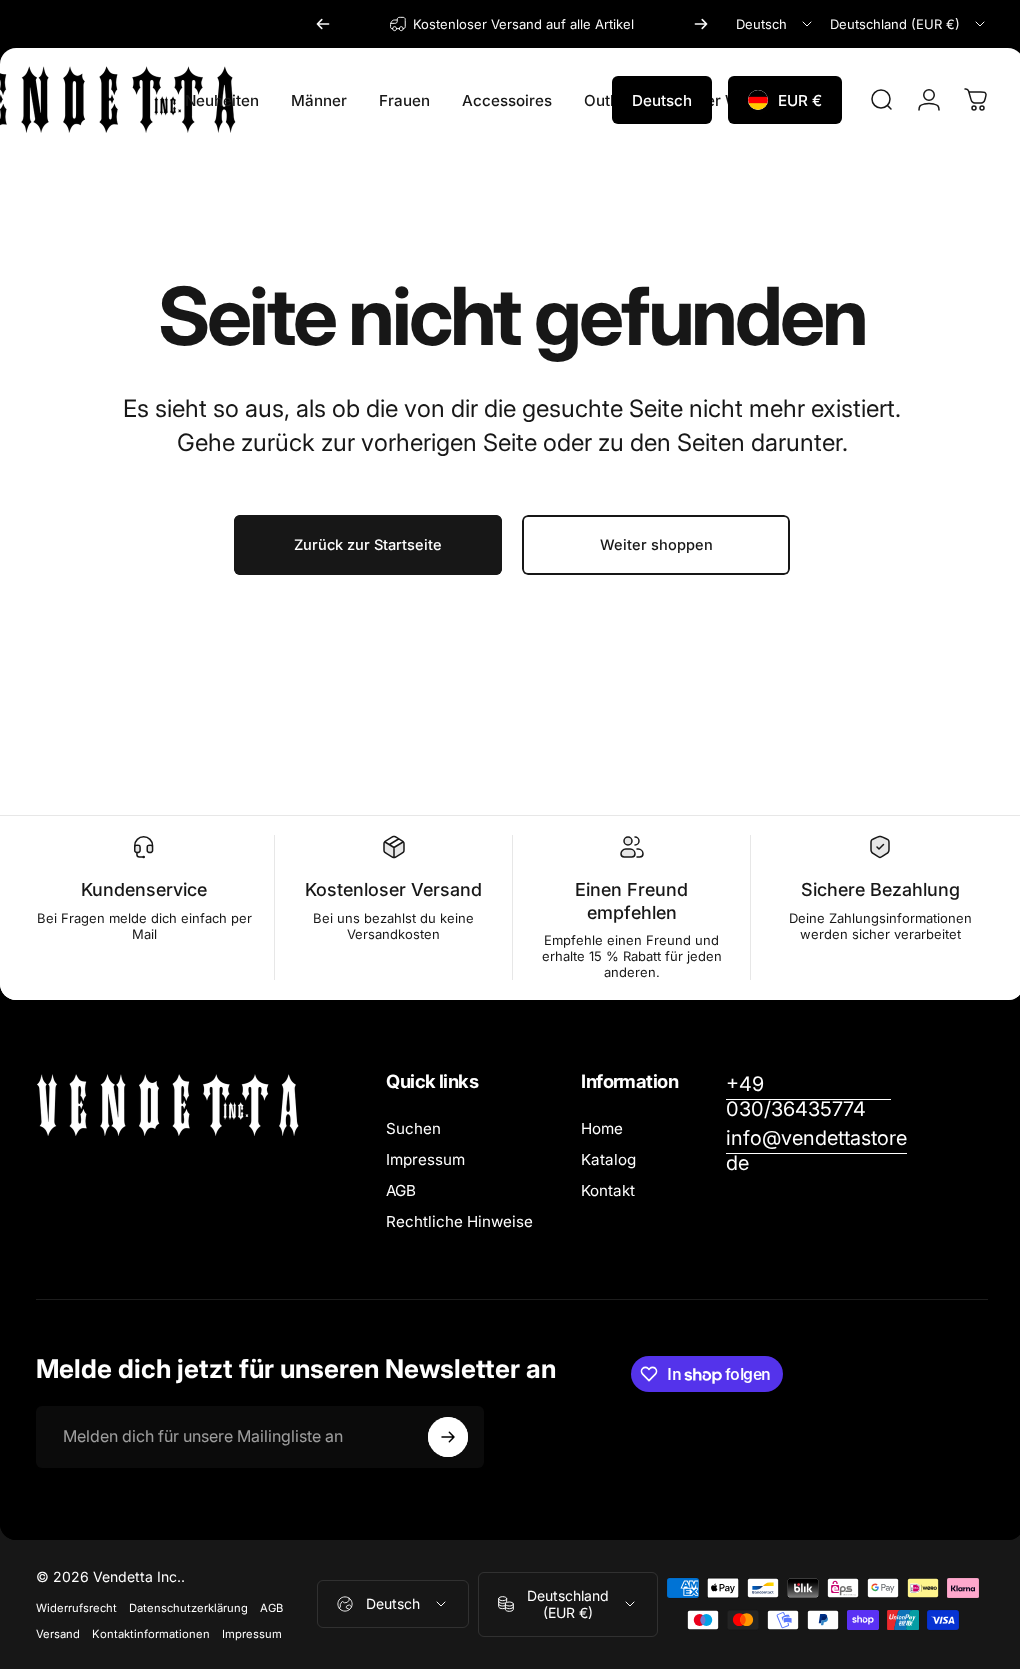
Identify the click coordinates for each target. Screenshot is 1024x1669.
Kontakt (608, 1190)
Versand (58, 1634)
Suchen (413, 1128)
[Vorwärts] (701, 24)
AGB (401, 1190)
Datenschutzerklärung (188, 1608)
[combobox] (775, 24)
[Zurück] (323, 24)
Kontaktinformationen (151, 1634)
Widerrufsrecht (76, 1608)
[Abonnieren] (448, 1437)
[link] (806, 1097)
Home (602, 1128)
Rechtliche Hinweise (459, 1221)
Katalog (608, 1159)
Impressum (425, 1159)
